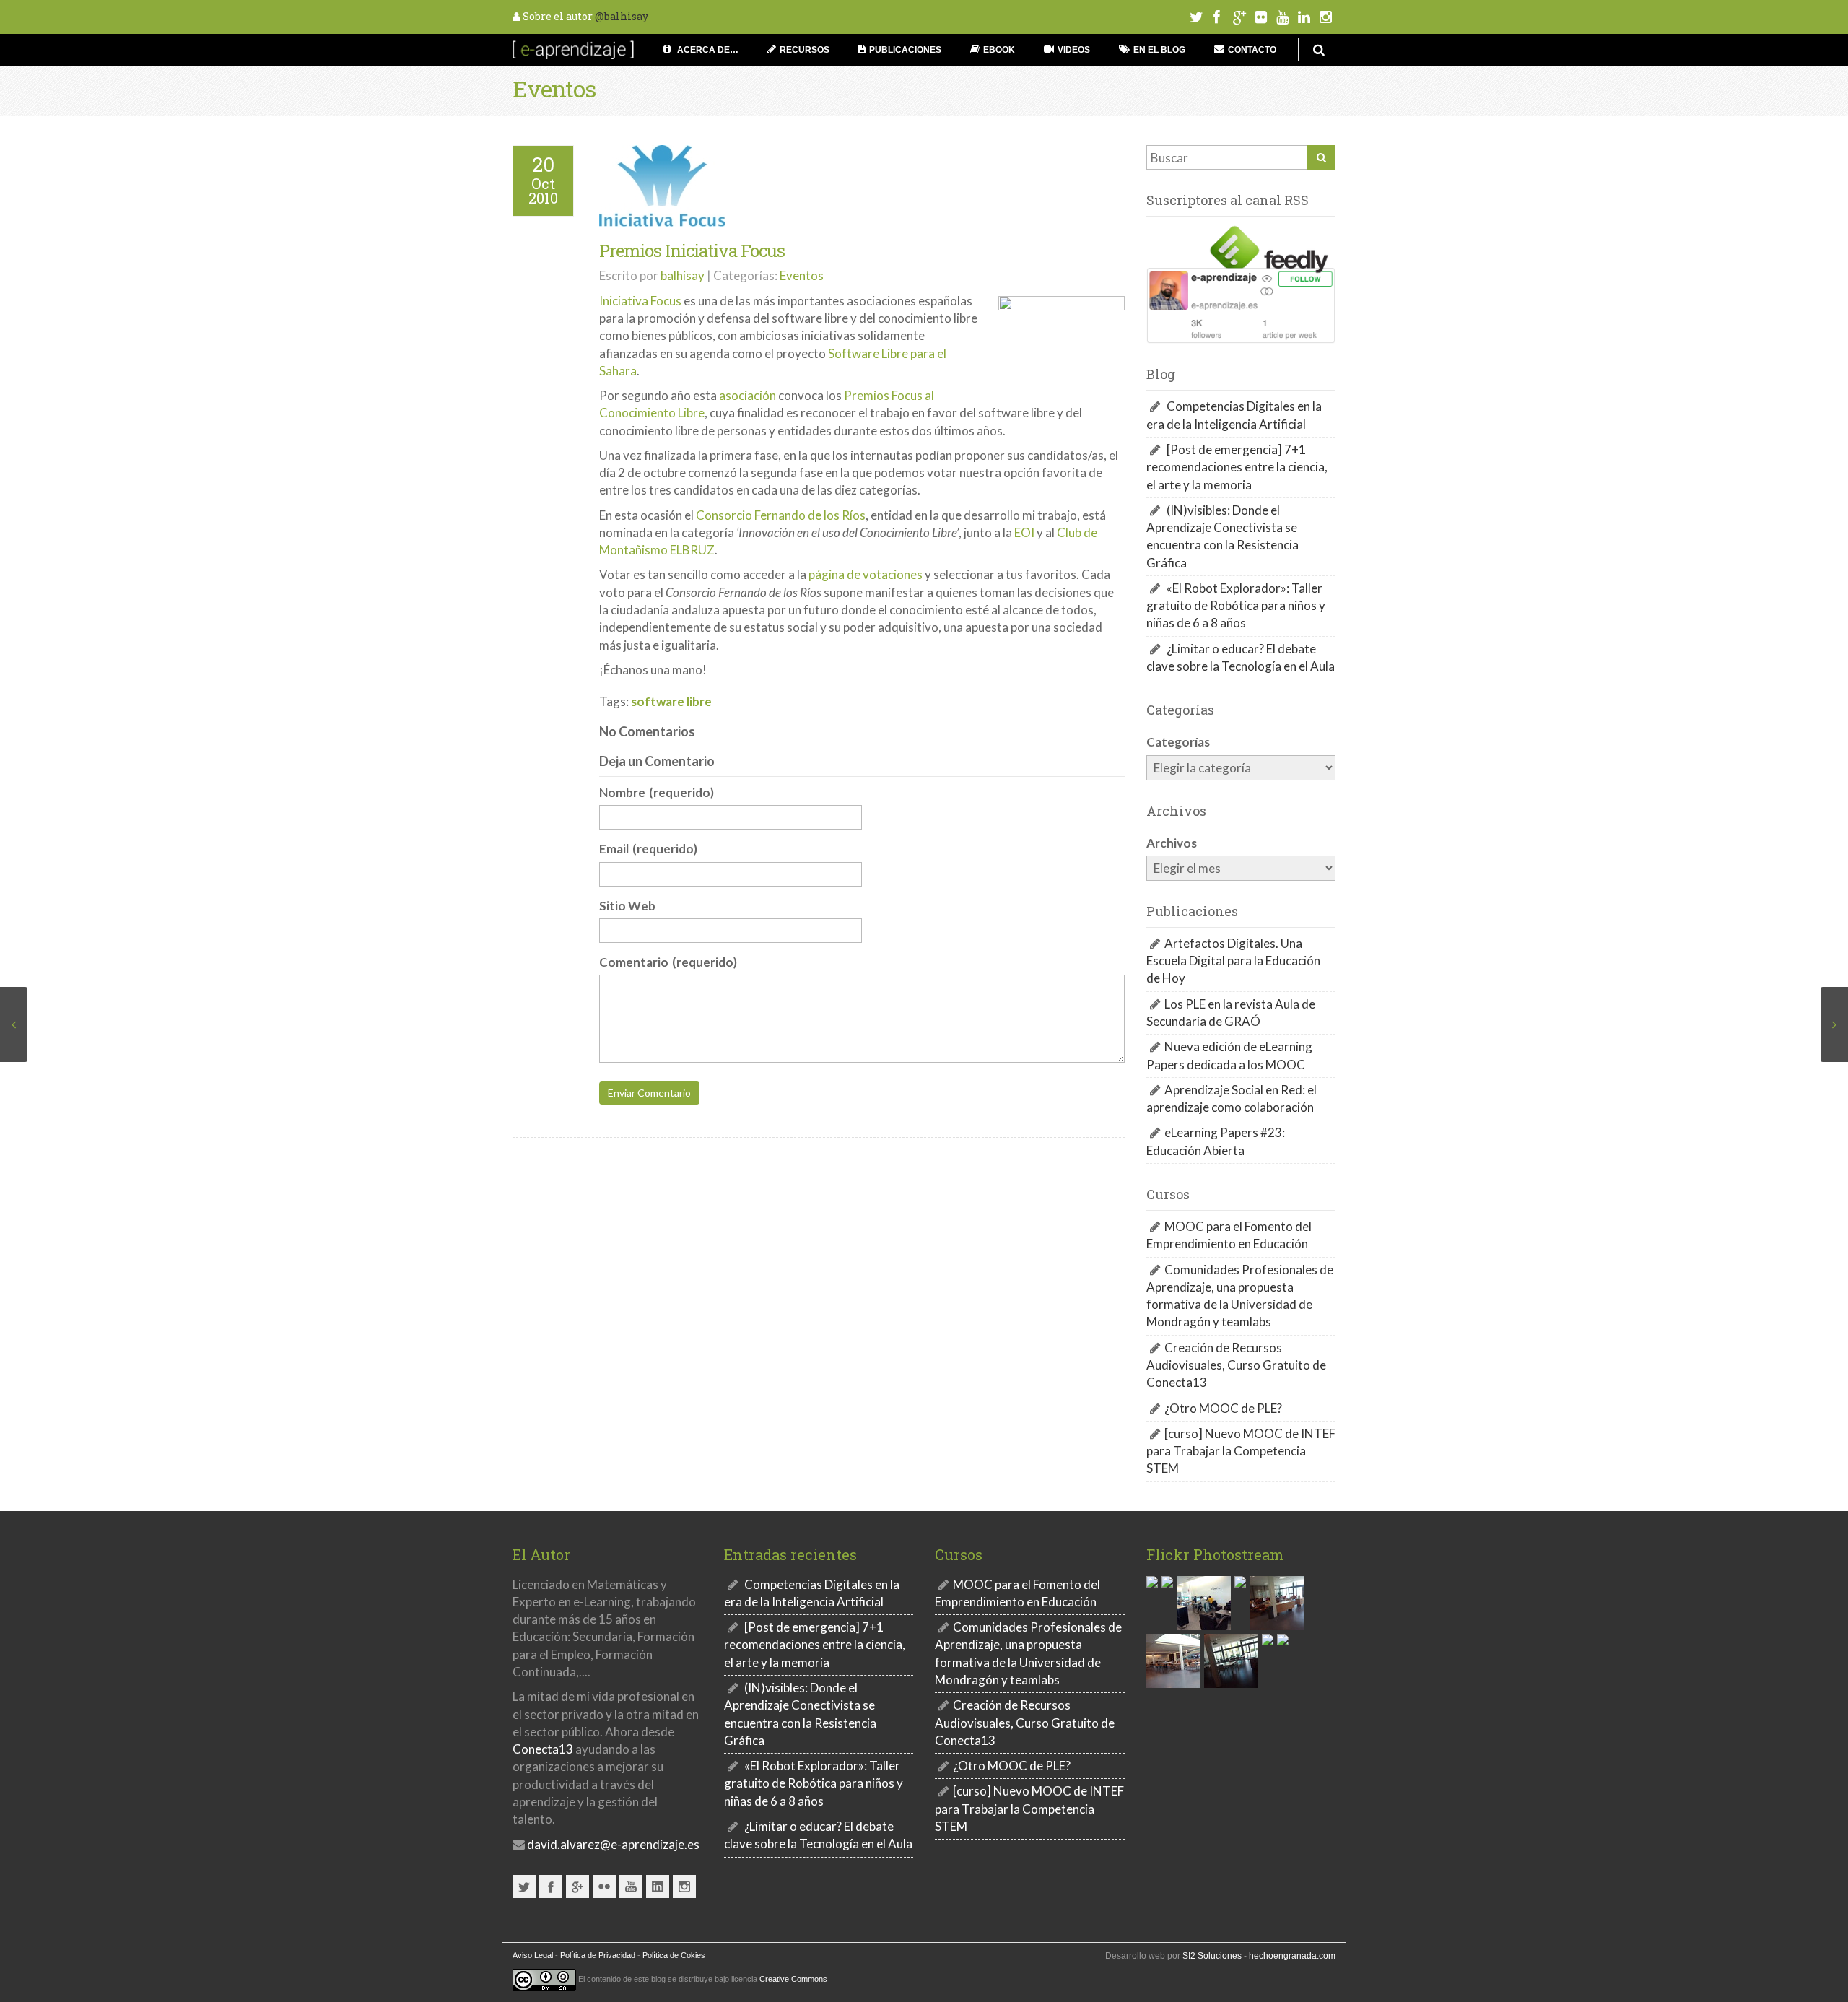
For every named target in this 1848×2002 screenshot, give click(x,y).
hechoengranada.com (1292, 1956)
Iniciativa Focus (640, 301)
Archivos (1172, 843)
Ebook (999, 50)
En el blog (1159, 50)
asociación (748, 395)
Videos (1074, 50)
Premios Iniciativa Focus (692, 251)
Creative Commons (793, 1979)
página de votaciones (866, 575)
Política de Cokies (674, 1955)
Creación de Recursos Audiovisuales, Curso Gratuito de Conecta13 (1236, 1365)
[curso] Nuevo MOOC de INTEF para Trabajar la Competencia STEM (1241, 1451)
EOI (1024, 532)
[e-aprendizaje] (573, 48)
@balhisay (622, 16)
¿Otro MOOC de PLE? (1223, 1408)
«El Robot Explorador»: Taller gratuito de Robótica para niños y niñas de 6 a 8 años (1236, 606)
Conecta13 (543, 1749)
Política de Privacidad (598, 1955)
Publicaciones (905, 50)
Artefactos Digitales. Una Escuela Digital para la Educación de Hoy (1233, 961)
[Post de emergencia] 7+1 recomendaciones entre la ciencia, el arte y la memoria (1237, 467)
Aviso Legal (533, 1955)
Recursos (805, 50)
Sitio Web (627, 906)
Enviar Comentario (649, 1093)
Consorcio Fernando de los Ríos (781, 515)
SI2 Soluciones (1212, 1956)
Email (648, 849)
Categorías (1178, 742)
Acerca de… (707, 50)
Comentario (668, 962)
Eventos (554, 88)
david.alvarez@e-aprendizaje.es (612, 1844)
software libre (671, 701)
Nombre (657, 792)
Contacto (1252, 50)
